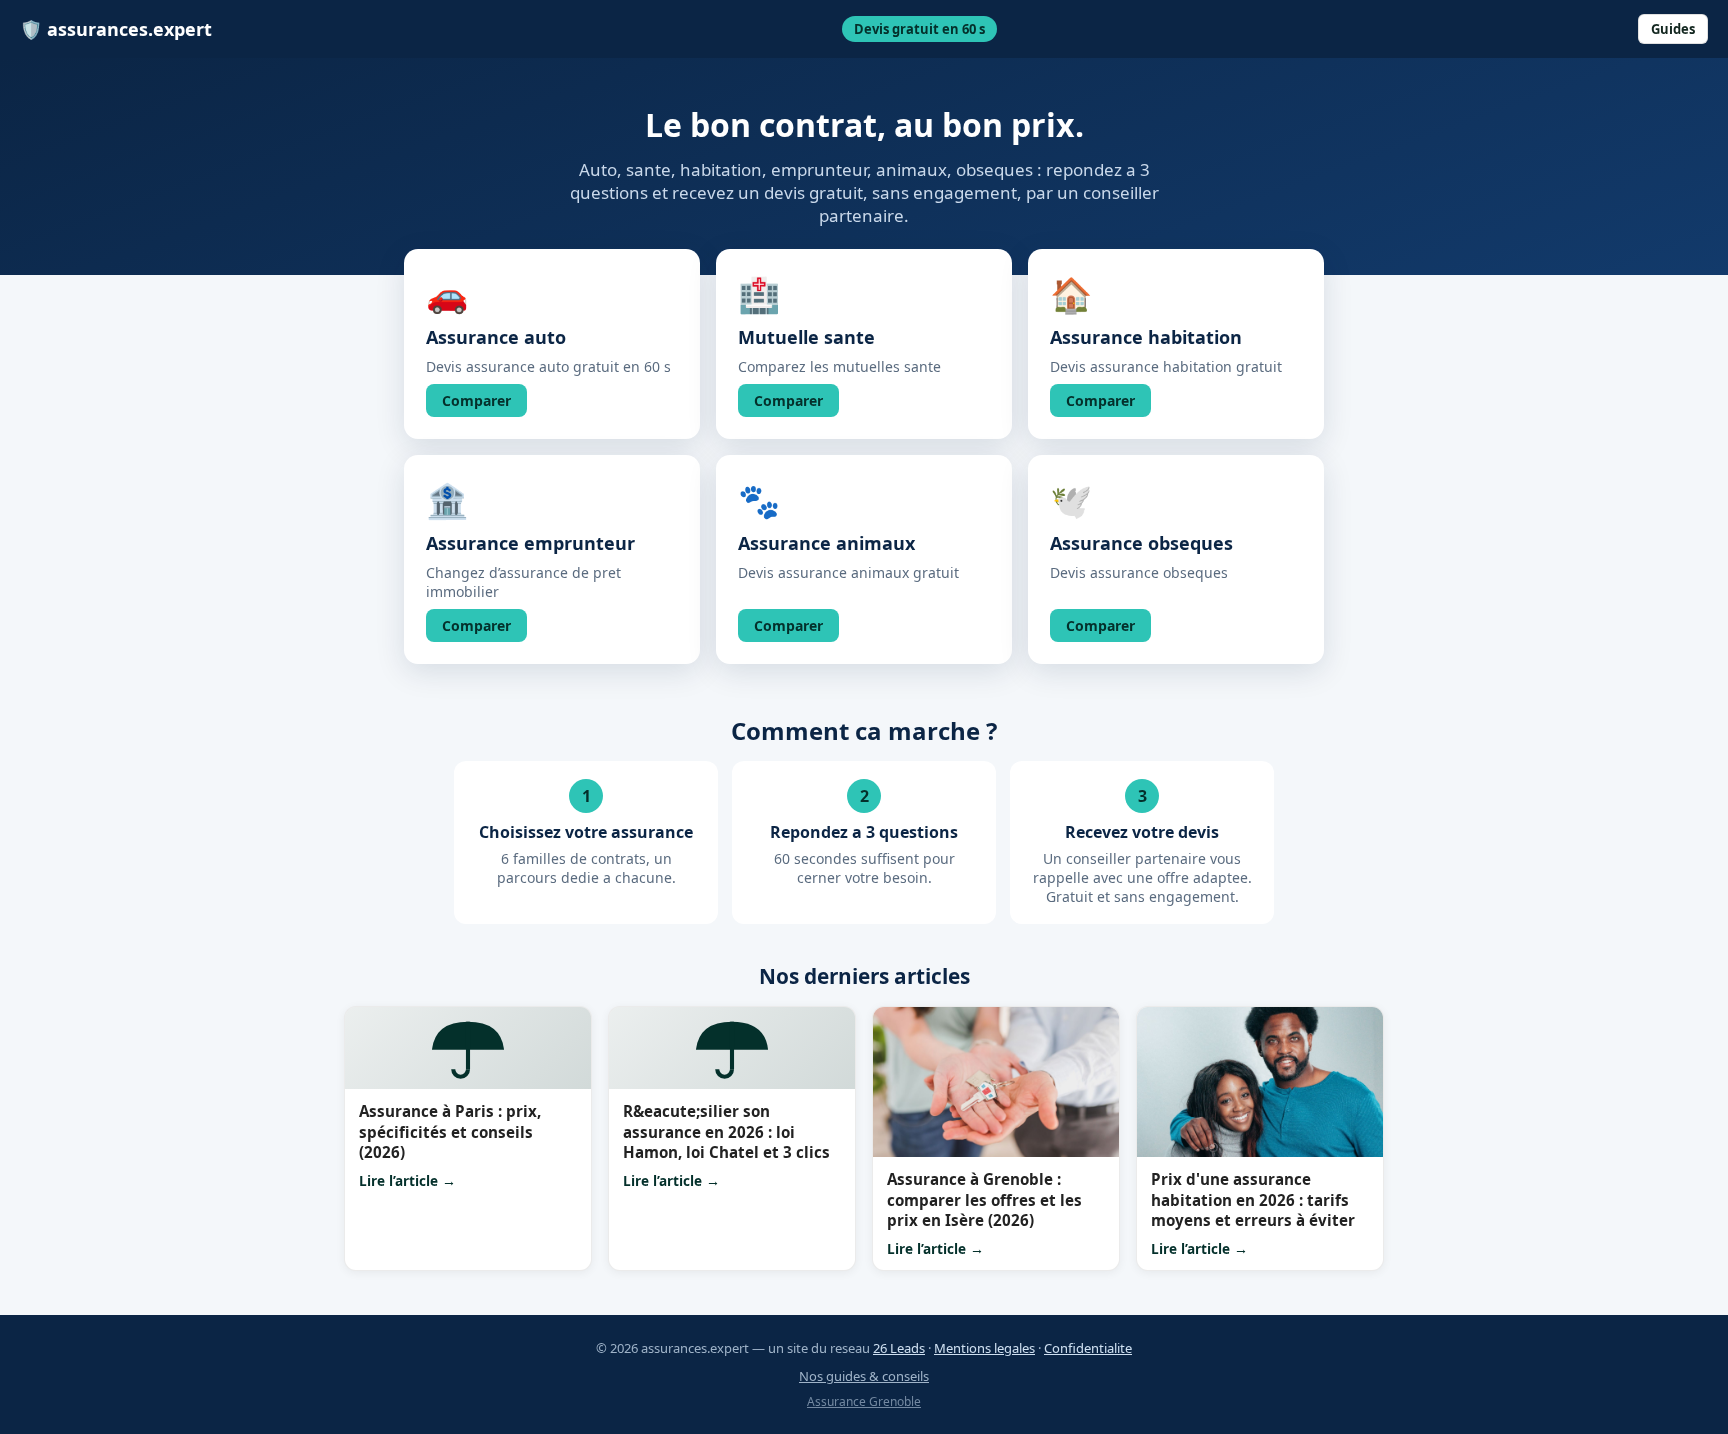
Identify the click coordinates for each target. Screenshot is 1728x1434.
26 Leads (899, 1348)
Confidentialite (1088, 1348)
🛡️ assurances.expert (116, 29)
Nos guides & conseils (864, 1376)
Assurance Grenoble (864, 1401)
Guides (1673, 29)
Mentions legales (984, 1348)
